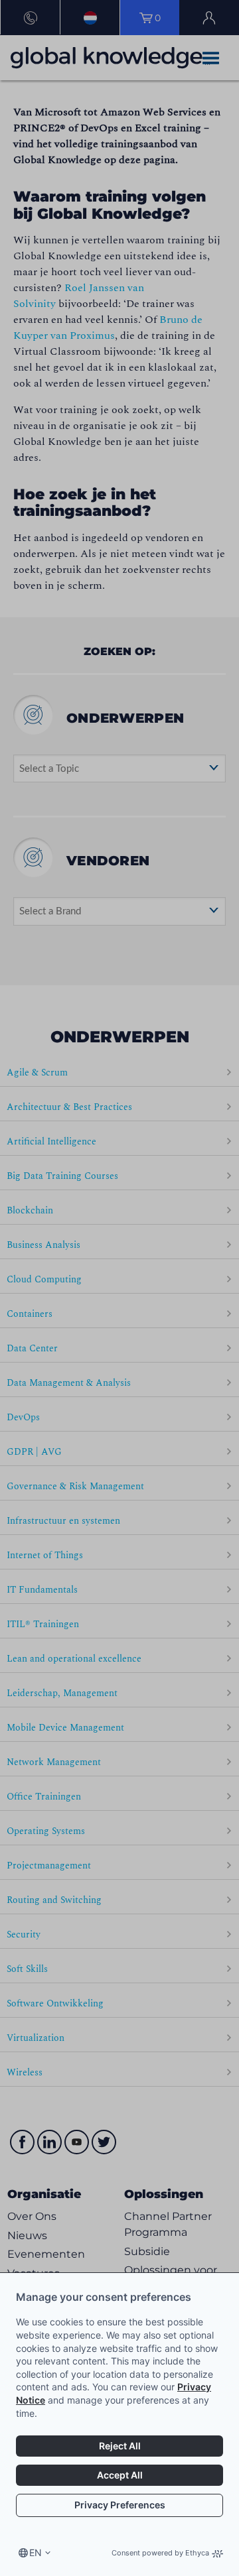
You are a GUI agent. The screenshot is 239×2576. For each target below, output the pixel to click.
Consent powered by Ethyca (160, 2553)
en (36, 2552)
